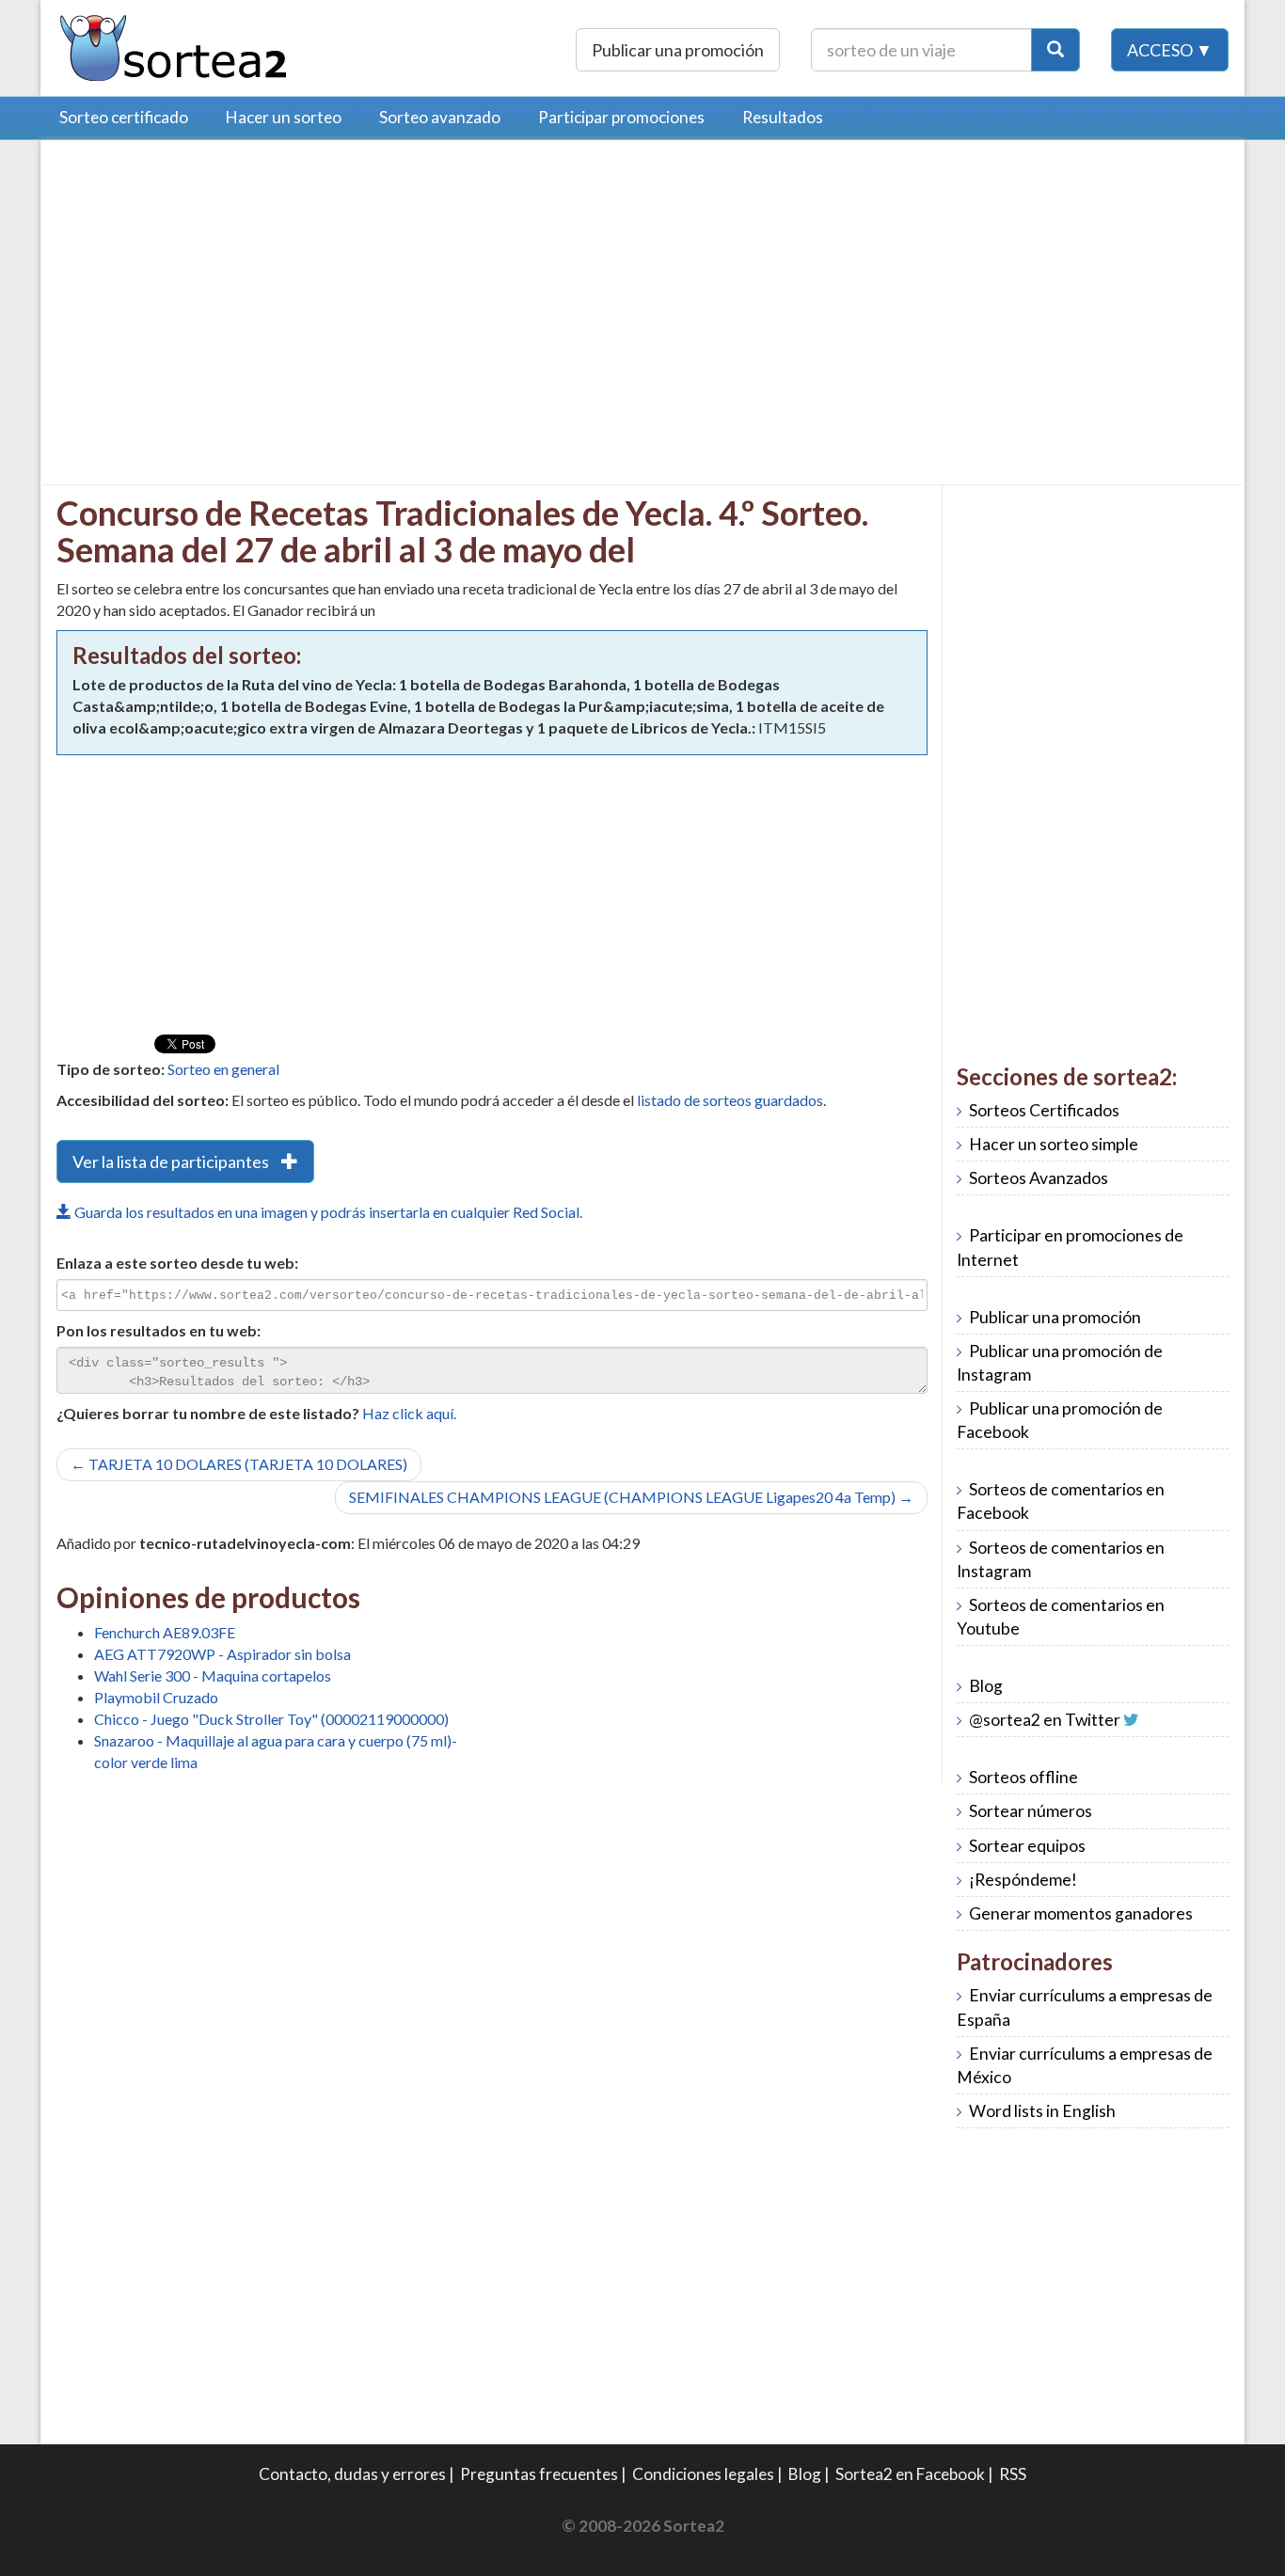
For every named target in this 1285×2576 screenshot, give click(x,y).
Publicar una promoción (678, 50)
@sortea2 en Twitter (1045, 1720)
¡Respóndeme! (1023, 1880)
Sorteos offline (1023, 1777)
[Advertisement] (214, 287)
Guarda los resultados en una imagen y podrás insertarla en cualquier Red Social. (327, 1212)
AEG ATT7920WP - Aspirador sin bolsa (222, 1654)
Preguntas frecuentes (539, 2474)
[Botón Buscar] (1055, 50)
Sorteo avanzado (440, 117)
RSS (1013, 2474)
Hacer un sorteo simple (1054, 1144)
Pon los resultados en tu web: (159, 1330)
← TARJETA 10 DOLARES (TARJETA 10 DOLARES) (239, 1464)
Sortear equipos (1027, 1846)
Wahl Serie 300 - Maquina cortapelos (213, 1675)
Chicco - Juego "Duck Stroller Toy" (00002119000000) (271, 1719)
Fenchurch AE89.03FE (165, 1632)
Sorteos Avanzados (1039, 1178)
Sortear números (1031, 1811)
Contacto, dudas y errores (352, 2474)
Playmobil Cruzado (156, 1697)
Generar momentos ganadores (1081, 1913)
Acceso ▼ (1170, 50)
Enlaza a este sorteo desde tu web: (177, 1263)
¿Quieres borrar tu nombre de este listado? (208, 1413)
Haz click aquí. (409, 1413)
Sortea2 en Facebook (910, 2474)
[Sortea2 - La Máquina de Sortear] (174, 46)
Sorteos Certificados (1044, 1110)
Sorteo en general (223, 1069)
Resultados (783, 117)
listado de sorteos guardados (730, 1100)
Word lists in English (1042, 2111)
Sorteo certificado (124, 117)
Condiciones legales (703, 2474)
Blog (986, 1686)
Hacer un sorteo (284, 117)
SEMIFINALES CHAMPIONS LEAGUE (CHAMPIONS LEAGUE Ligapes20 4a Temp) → (631, 1497)
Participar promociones (621, 117)
